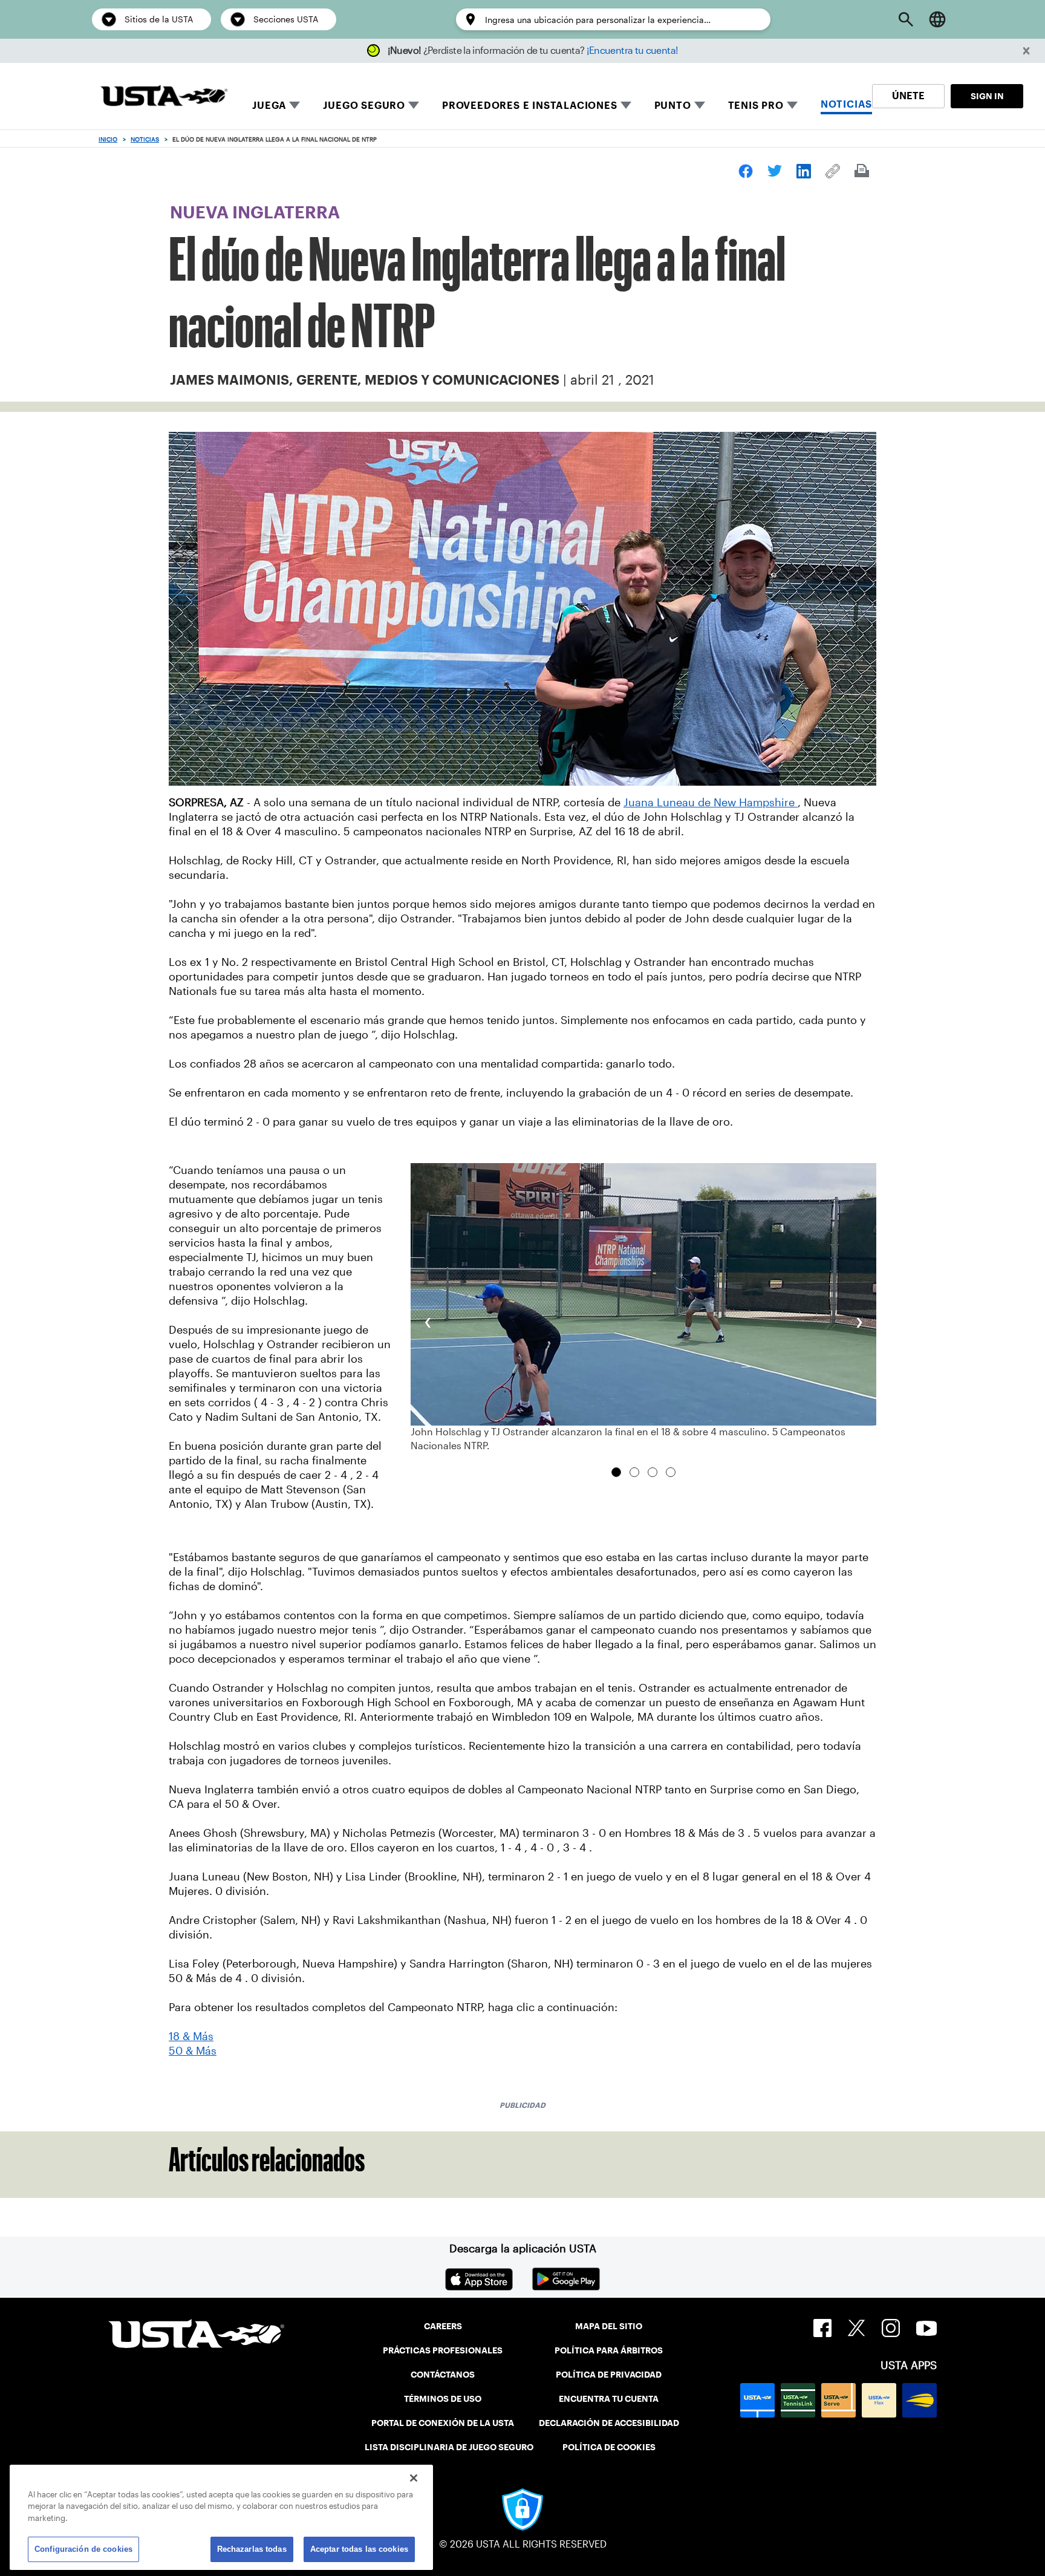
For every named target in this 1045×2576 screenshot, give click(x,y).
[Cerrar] (414, 2478)
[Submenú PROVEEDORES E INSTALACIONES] (626, 105)
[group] (643, 1308)
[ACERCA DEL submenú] (700, 105)
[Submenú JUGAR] (295, 105)
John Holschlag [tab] (671, 1472)
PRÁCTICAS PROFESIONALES (443, 2350)
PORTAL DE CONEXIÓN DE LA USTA (443, 2423)
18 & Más (191, 2036)
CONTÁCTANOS (443, 2375)
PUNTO (673, 106)
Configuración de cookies (83, 2548)
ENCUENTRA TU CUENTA (609, 2399)
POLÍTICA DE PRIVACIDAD (609, 2375)
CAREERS (443, 2326)
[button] (1027, 51)
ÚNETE (908, 96)
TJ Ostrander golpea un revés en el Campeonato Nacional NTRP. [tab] (653, 1472)
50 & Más (193, 2051)
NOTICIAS (846, 104)
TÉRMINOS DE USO (443, 2399)
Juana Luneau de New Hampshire (711, 803)
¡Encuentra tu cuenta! (633, 51)
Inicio (108, 139)
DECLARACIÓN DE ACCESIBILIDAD (609, 2423)
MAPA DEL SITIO (609, 2326)
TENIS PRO (756, 106)
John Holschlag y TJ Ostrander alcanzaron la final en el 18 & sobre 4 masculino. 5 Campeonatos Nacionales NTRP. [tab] (616, 1472)
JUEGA (269, 106)
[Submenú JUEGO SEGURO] (414, 105)
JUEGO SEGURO (364, 106)
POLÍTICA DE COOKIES (609, 2447)
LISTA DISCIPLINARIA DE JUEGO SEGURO (449, 2447)
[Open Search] (906, 19)
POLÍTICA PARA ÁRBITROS (609, 2350)
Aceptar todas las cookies (359, 2548)
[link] (746, 171)
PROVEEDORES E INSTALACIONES (530, 106)
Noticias (145, 139)
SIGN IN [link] (987, 96)
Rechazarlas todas (252, 2548)
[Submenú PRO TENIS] (792, 105)
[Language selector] (937, 19)
